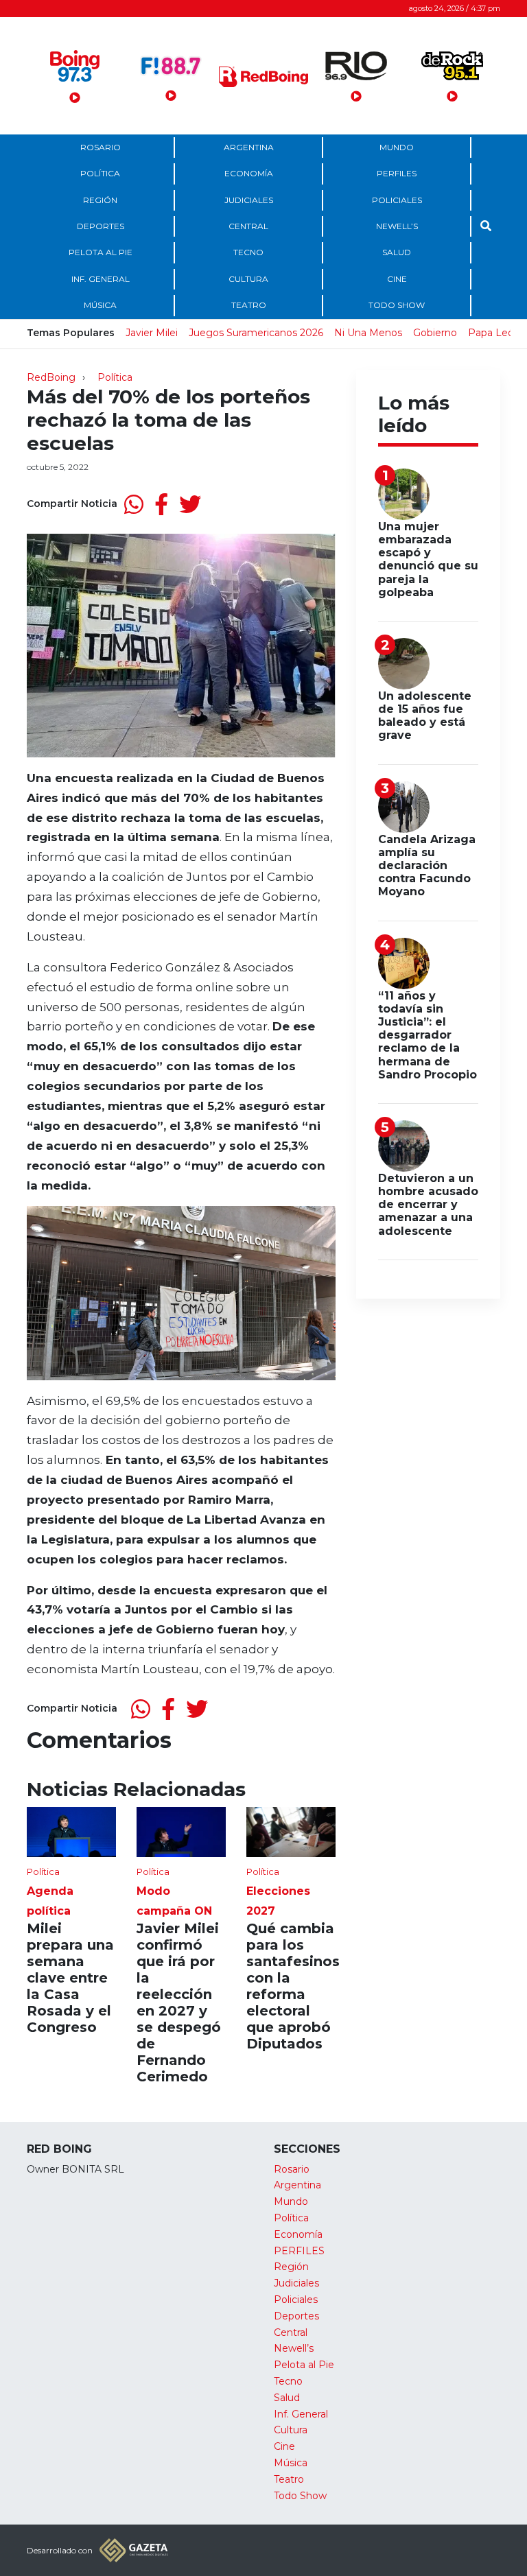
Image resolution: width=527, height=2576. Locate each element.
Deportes (101, 226)
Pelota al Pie (101, 252)
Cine (397, 279)
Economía (249, 173)
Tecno (248, 252)
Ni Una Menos (368, 333)
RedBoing (51, 377)
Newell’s (397, 226)
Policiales (397, 200)
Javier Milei (152, 333)
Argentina (249, 147)
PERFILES (397, 173)
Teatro (249, 305)
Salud (397, 252)
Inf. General (101, 279)
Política (100, 173)
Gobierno (435, 333)
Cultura (248, 279)
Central (248, 226)
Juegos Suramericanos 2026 (256, 333)
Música (100, 305)
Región (100, 200)
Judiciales (249, 200)
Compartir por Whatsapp (134, 504)
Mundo (397, 147)
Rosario (101, 147)
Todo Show (397, 305)
